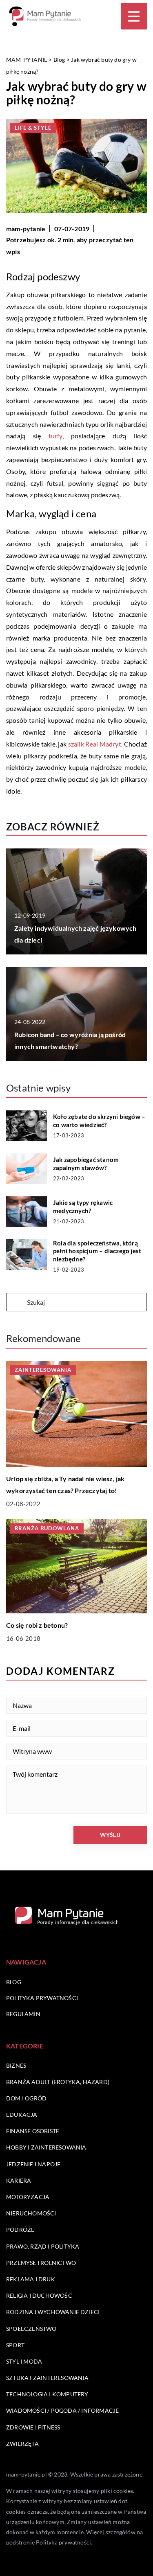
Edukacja (22, 2115)
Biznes (16, 2065)
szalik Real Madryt (95, 744)
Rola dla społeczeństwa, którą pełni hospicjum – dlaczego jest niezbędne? (97, 1251)
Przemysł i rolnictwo (41, 2263)
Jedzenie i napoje (33, 2164)
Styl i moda (24, 2361)
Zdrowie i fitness (33, 2427)
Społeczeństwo (31, 2329)
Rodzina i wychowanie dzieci (53, 2312)
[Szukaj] (16, 1303)
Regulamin (23, 2014)
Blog (14, 1982)
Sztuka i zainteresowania (47, 2378)
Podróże (20, 2230)
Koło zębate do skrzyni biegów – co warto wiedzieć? (99, 1121)
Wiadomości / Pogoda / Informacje (62, 2410)
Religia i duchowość (39, 2295)
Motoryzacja (28, 2197)
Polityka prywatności (42, 1998)
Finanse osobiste (33, 2131)
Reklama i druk (31, 2279)
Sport (15, 2345)
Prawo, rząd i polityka (43, 2246)
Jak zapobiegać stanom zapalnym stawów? (86, 1164)
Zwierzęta (22, 2444)
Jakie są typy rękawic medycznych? (83, 1207)
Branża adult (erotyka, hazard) (58, 2082)
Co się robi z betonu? (37, 1625)
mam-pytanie (26, 229)
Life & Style (33, 128)
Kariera (19, 2180)
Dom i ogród (26, 2098)
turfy (55, 436)
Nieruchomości (31, 2213)
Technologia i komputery (47, 2394)
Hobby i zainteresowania (46, 2147)
